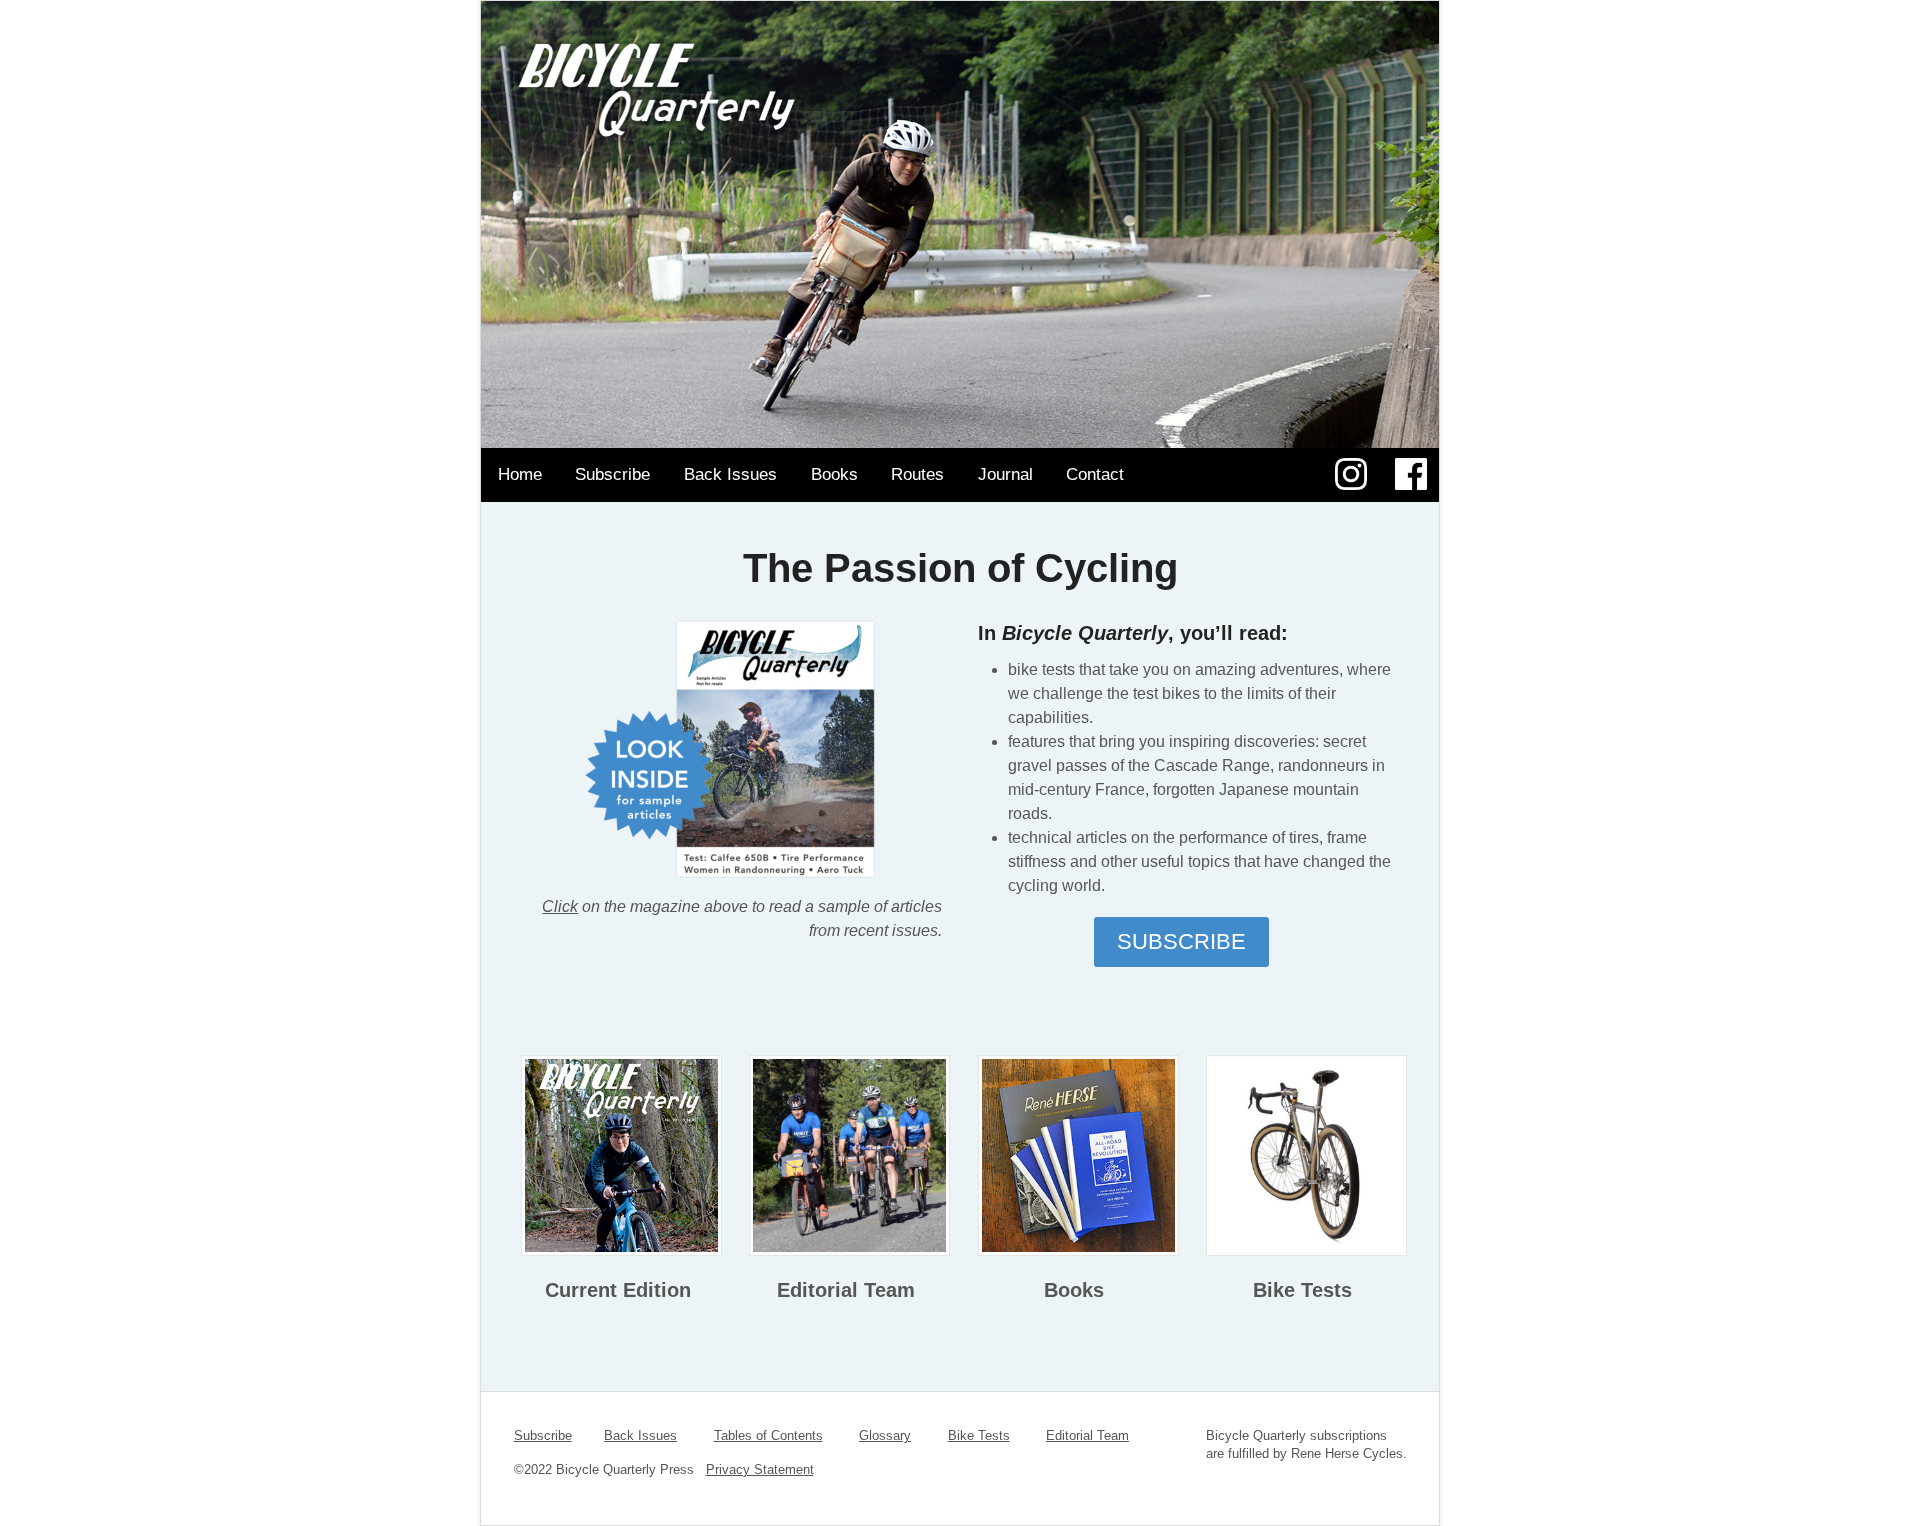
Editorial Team (846, 1290)
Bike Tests (1302, 1290)
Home (520, 474)
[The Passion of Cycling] (960, 124)
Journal (1005, 474)
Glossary (885, 1435)
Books (834, 474)
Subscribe (612, 474)
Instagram (1350, 474)
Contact (1095, 474)
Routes (917, 474)
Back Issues (730, 474)
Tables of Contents (768, 1435)
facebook (1410, 474)
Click (560, 906)
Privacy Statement (760, 1469)
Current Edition (618, 1290)
